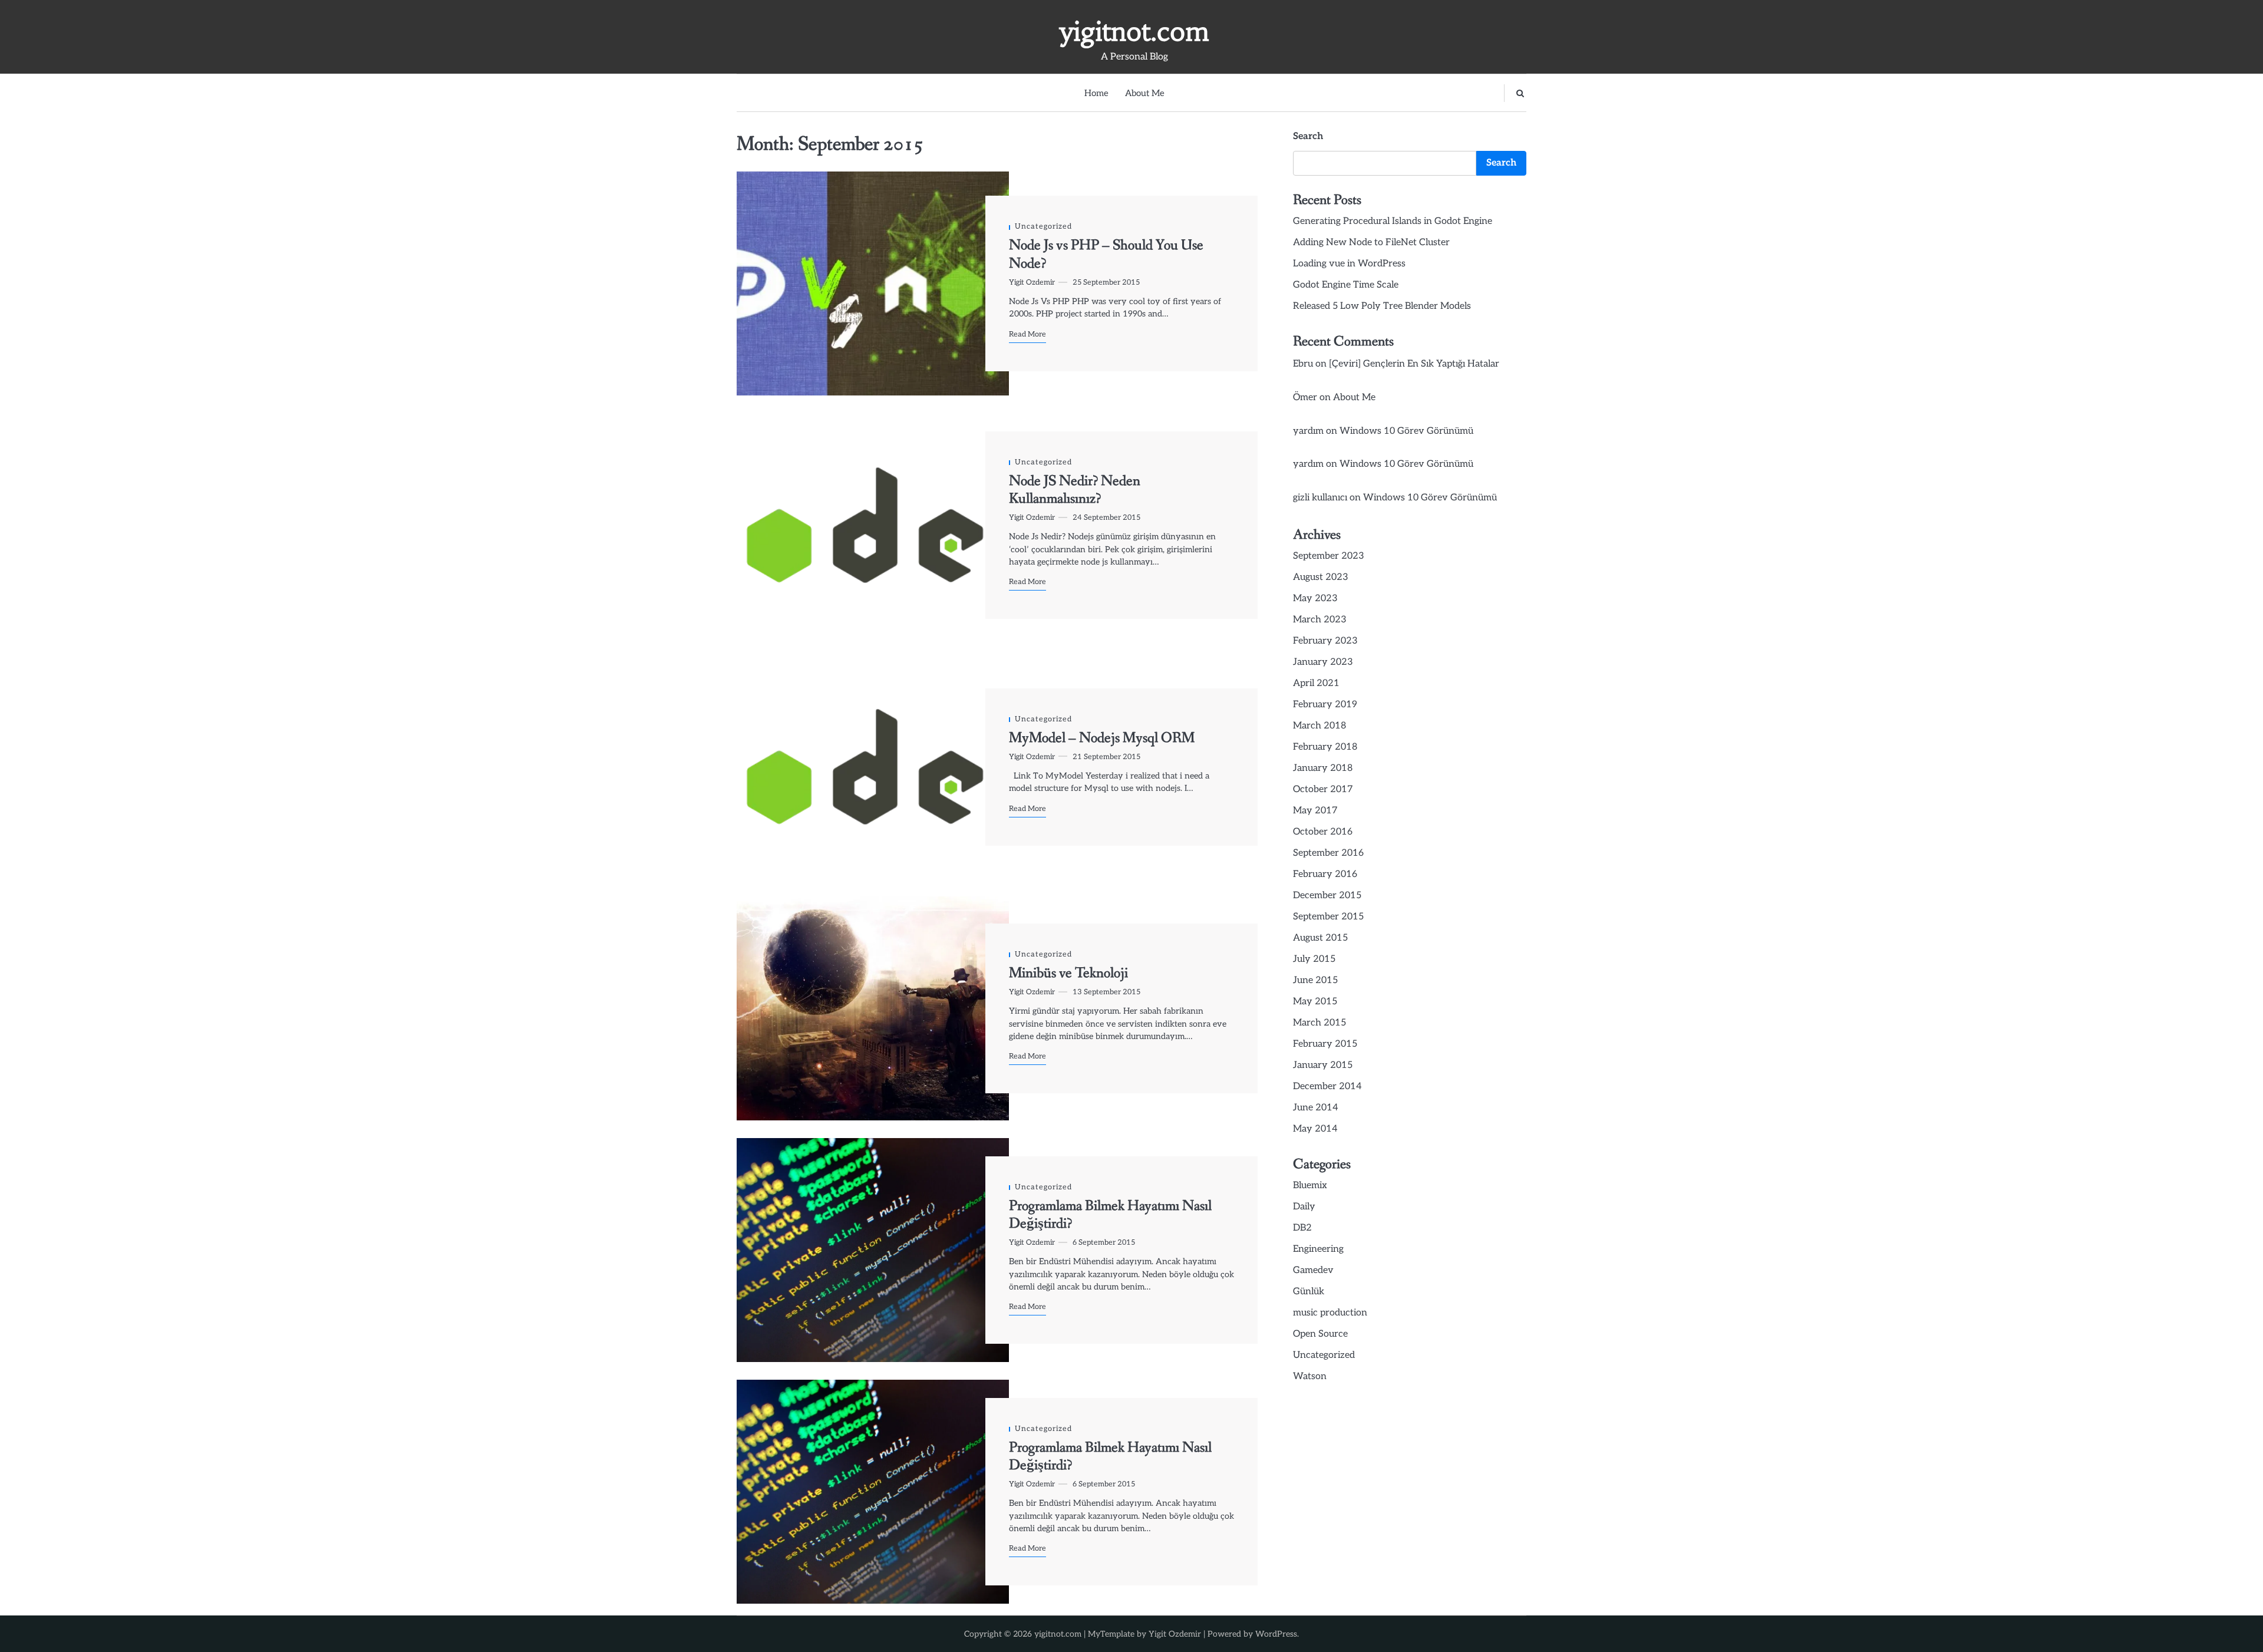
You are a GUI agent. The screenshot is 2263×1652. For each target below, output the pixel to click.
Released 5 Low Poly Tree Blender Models (1382, 306)
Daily (1304, 1207)
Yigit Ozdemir (1032, 283)
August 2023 (1321, 577)
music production (1330, 1313)
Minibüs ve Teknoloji (1068, 973)
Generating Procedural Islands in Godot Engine (1393, 221)
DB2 (1302, 1228)
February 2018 (1325, 747)
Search (1308, 136)
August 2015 (1320, 938)
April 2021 (1316, 683)
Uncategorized (1043, 227)
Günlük (1309, 1292)
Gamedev (1313, 1270)
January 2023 (1323, 662)
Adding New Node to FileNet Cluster (1371, 243)
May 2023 (1315, 599)
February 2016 (1325, 874)
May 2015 (1315, 1002)
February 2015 (1325, 1044)
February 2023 (1325, 641)
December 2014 (1327, 1087)
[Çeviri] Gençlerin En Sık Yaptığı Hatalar (1414, 364)
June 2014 (1316, 1108)
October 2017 (1323, 789)
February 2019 (1325, 705)
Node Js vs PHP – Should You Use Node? (1106, 254)
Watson (1310, 1376)
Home (1096, 93)
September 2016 (1328, 853)
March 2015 (1319, 1023)
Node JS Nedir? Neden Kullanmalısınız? (1075, 490)
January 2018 (1323, 768)
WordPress (1276, 1634)
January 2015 (1323, 1065)
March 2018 (1319, 726)
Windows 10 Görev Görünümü (1406, 431)
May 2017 (1315, 811)
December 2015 (1327, 896)
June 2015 (1315, 980)
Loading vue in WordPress (1349, 264)
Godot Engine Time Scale (1346, 285)
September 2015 (1328, 917)
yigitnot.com (1135, 31)
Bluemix (1310, 1186)
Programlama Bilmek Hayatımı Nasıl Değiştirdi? (1110, 1215)
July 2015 (1314, 959)
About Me (1145, 93)
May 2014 (1315, 1129)
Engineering (1318, 1249)
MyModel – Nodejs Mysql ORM (1102, 738)
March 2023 (1320, 620)
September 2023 (1329, 556)
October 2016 (1323, 832)
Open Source (1320, 1334)
